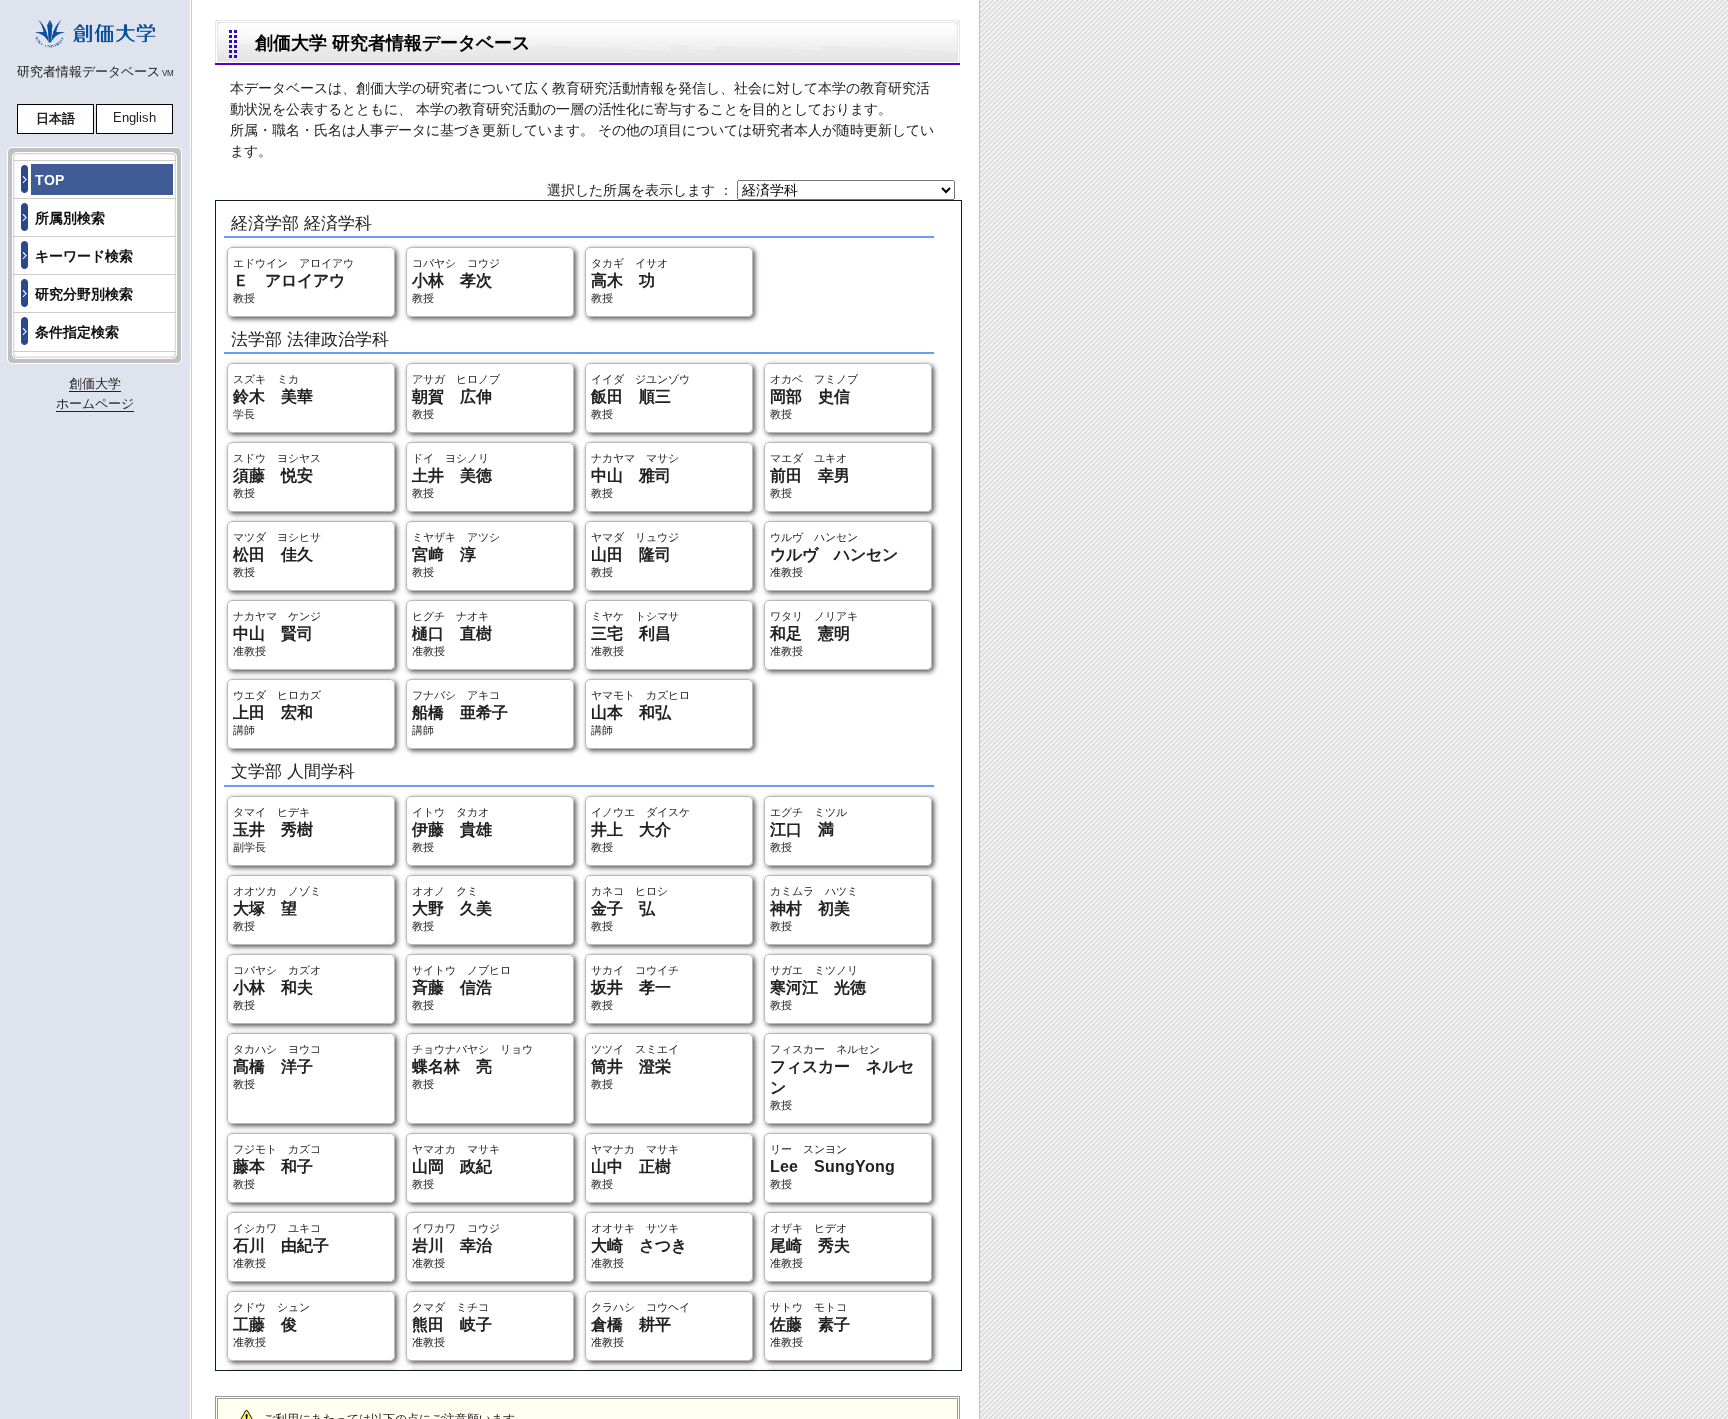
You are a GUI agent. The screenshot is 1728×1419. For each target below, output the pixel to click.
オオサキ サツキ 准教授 (639, 1245)
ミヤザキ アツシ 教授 (456, 554)
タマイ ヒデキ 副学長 (273, 829)
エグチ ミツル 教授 (808, 829)
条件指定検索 (77, 332)
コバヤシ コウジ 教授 (456, 280)
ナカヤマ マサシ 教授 (635, 475)
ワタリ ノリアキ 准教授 (814, 633)
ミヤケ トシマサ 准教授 (635, 633)
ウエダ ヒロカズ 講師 (277, 712)
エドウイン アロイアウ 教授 (293, 280)
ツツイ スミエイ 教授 (635, 1066)
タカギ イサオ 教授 (629, 280)
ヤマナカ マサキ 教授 (635, 1166)
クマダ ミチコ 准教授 (452, 1324)
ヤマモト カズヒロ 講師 (640, 712)
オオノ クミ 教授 (452, 908)
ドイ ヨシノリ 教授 (452, 475)
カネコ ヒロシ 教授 (629, 908)
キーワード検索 (84, 256)
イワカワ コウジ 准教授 (456, 1245)
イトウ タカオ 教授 (452, 829)
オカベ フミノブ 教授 (814, 396)
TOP (49, 180)
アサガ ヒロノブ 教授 (456, 396)
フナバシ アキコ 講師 (460, 712)
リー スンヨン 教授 (832, 1166)
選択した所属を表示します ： (642, 190)
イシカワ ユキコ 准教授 (281, 1245)
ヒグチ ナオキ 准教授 (452, 633)
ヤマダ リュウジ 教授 (635, 554)
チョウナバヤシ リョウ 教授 (472, 1066)
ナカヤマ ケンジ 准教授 (277, 633)
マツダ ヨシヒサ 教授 (277, 554)
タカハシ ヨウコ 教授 (277, 1066)
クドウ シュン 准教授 (271, 1324)
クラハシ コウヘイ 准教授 (640, 1324)
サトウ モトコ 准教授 (810, 1324)
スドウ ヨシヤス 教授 (277, 475)
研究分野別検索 (84, 294)
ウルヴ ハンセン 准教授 (834, 554)
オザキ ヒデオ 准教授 (810, 1245)
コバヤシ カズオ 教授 (277, 987)
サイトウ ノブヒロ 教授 (461, 987)
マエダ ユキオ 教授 (810, 475)
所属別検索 (70, 218)
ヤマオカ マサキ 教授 (456, 1166)
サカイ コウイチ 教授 (635, 987)
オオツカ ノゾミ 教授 (277, 908)
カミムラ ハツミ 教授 (814, 908)
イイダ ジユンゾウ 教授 (640, 396)
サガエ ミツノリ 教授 (818, 987)
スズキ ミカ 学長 (273, 396)
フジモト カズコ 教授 (277, 1166)
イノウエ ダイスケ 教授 (640, 829)
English (134, 117)
